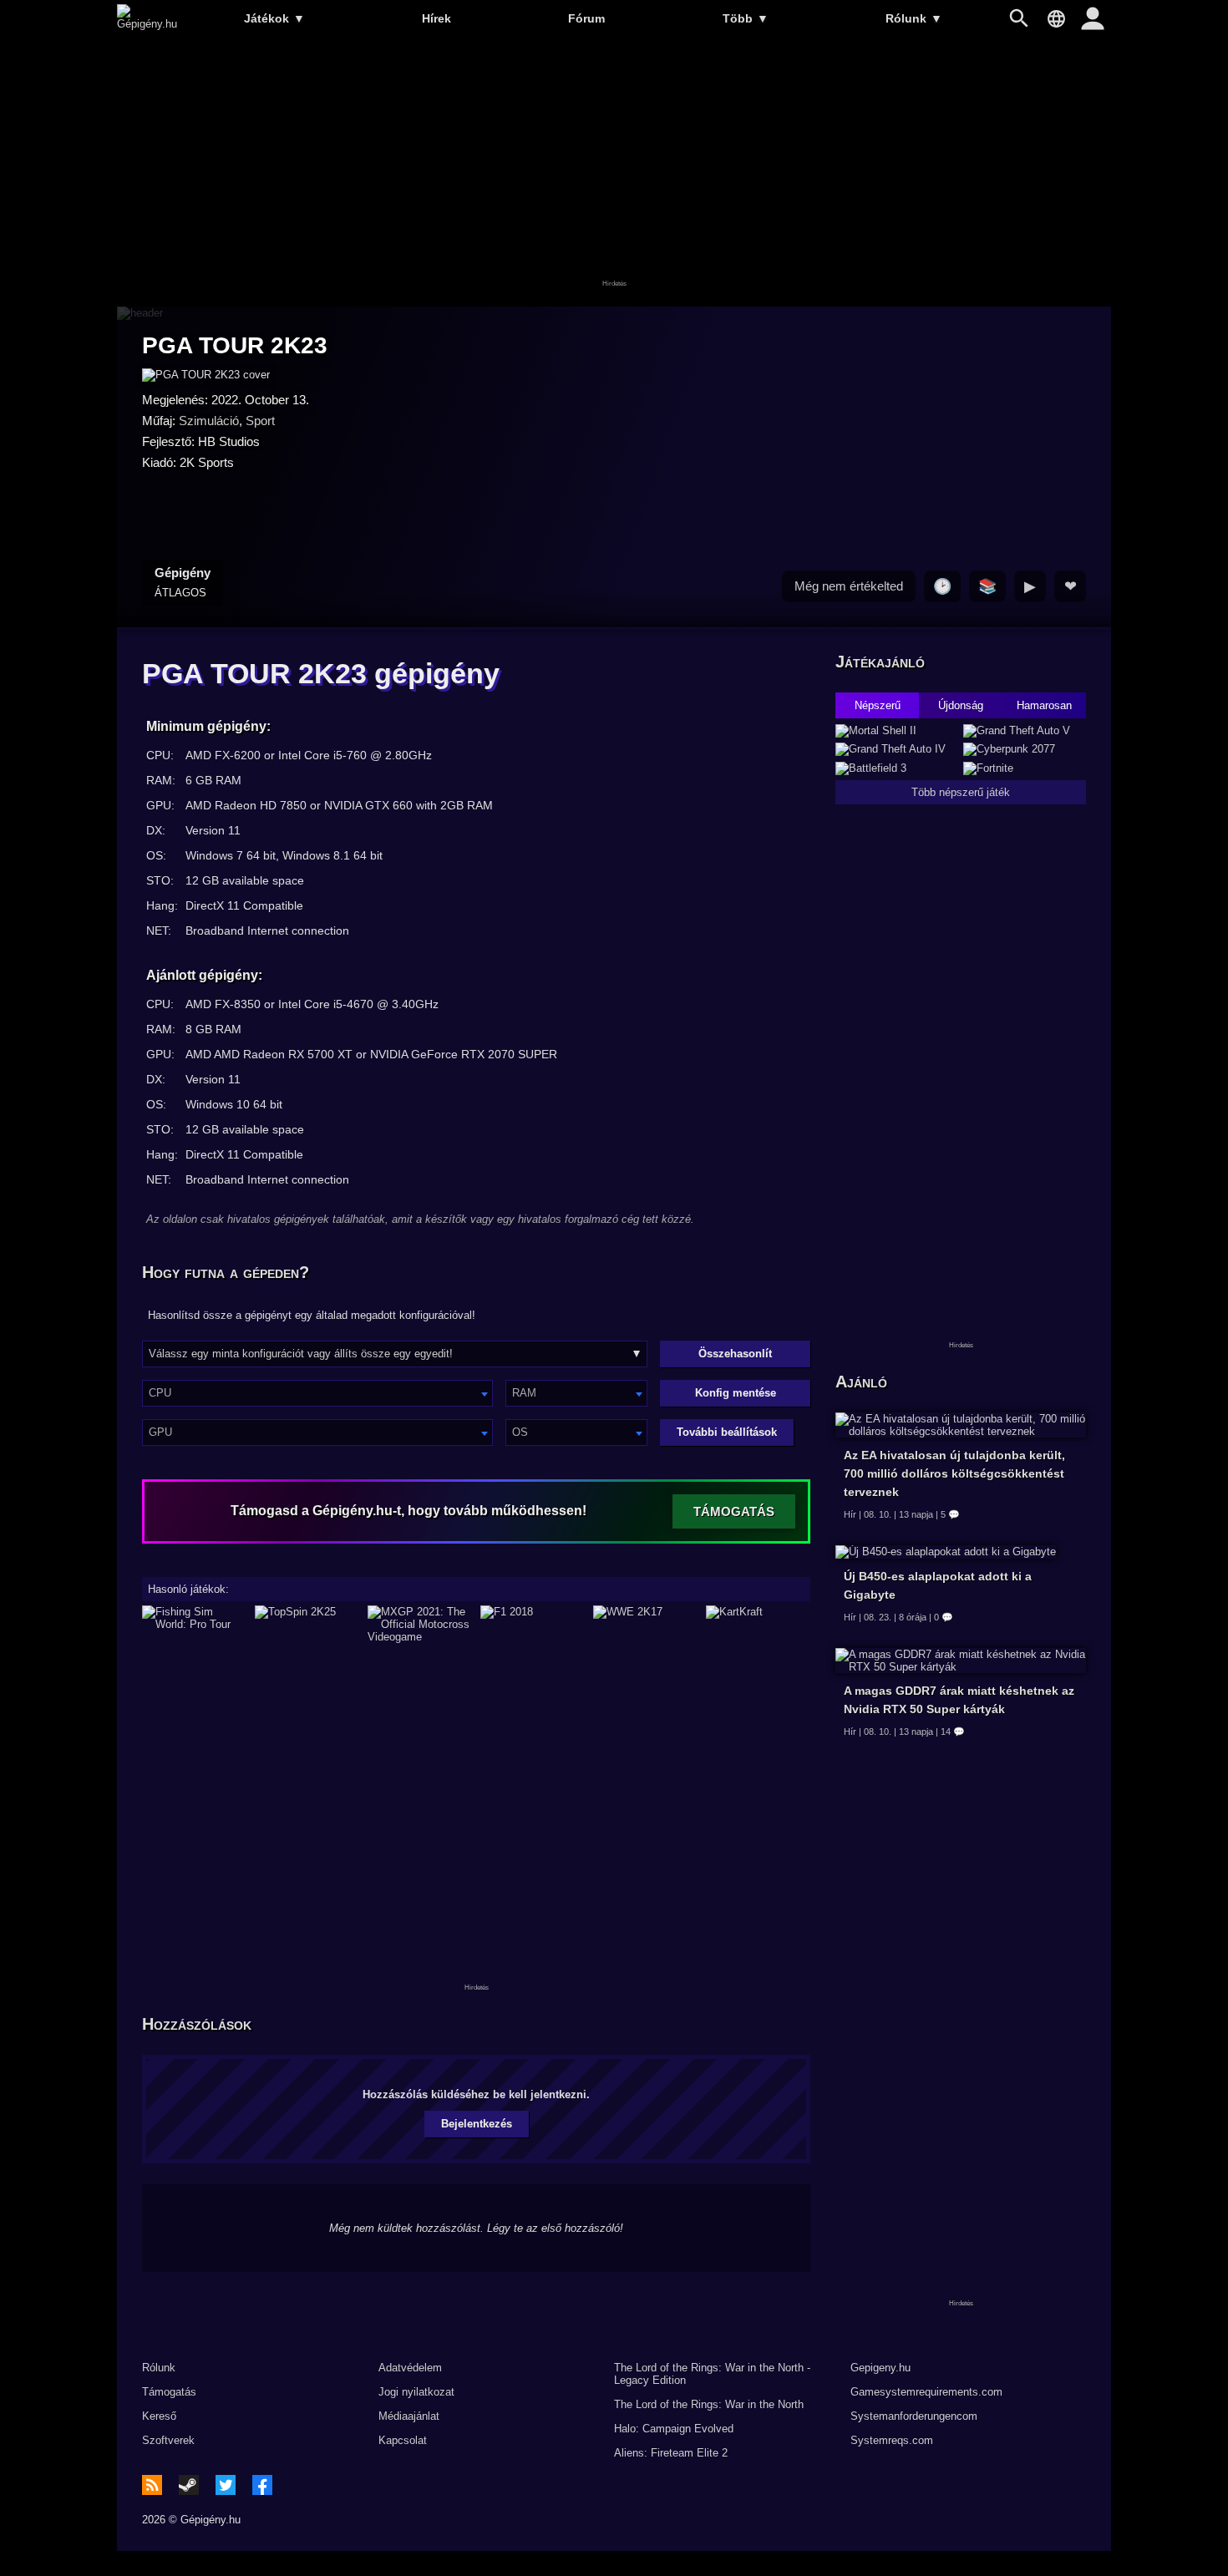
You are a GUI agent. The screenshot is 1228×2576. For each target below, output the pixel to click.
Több (746, 18)
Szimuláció (209, 421)
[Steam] (189, 2485)
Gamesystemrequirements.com (926, 2392)
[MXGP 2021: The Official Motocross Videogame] (420, 1624)
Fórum (586, 18)
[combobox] (317, 1393)
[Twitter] (226, 2485)
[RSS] (152, 2485)
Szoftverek (168, 2440)
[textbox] (317, 1393)
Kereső (159, 2416)
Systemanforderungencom (914, 2416)
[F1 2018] (533, 1624)
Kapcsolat (403, 2440)
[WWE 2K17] (645, 1624)
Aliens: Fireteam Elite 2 (671, 2453)
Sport (260, 421)
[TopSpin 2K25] (307, 1624)
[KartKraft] (758, 1624)
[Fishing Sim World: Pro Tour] (194, 1624)
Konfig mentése (736, 1393)
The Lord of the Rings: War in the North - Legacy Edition (712, 2374)
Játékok (274, 18)
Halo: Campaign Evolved (674, 2429)
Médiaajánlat (409, 2416)
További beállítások (727, 1432)
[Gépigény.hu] (147, 24)
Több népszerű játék (961, 792)
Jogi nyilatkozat (416, 2392)
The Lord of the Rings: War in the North (709, 2404)
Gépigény (183, 582)
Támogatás (169, 2392)
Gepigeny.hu (880, 2368)
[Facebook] (262, 2485)
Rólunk (914, 18)
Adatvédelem (410, 2368)
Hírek (436, 18)
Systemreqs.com (892, 2440)
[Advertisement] (614, 173)
